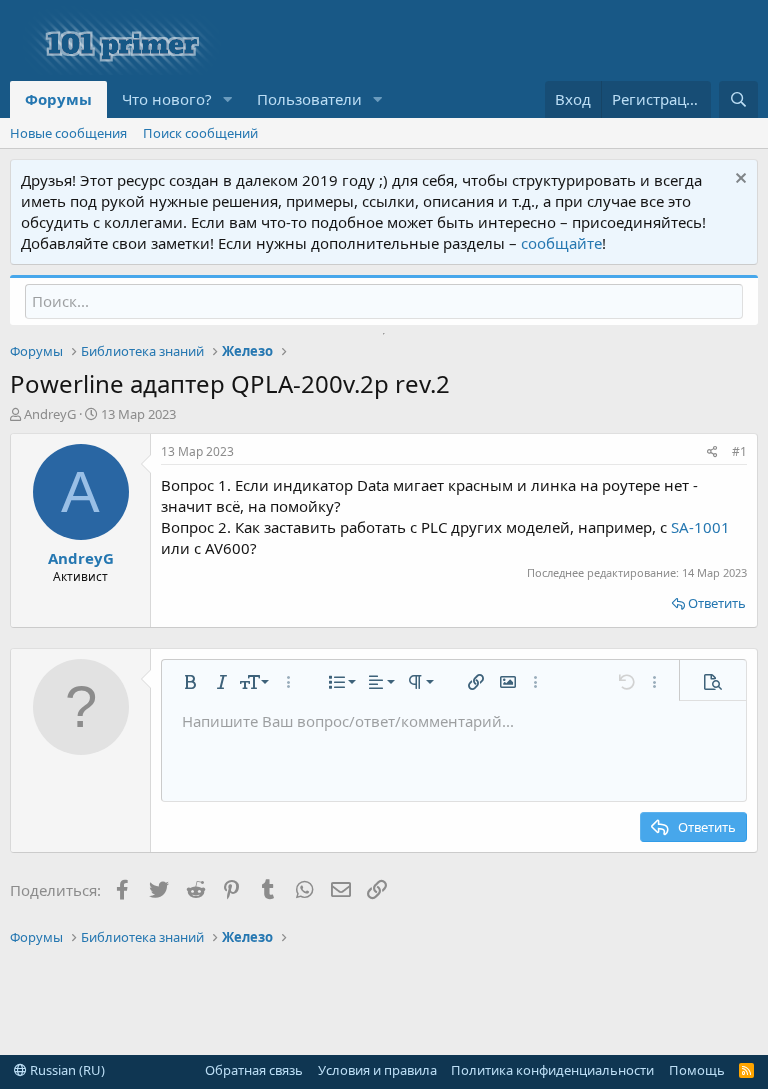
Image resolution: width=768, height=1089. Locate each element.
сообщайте (561, 243)
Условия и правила (377, 1070)
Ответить (717, 603)
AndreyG (50, 414)
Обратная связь (254, 1070)
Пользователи (309, 99)
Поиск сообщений (200, 133)
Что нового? (167, 99)
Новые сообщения (68, 133)
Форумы (58, 99)
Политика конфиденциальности (552, 1070)
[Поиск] (738, 99)
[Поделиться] (712, 452)
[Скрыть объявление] (738, 180)
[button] (228, 99)
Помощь (697, 1070)
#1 (739, 451)
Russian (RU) (66, 1070)
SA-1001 (700, 527)
